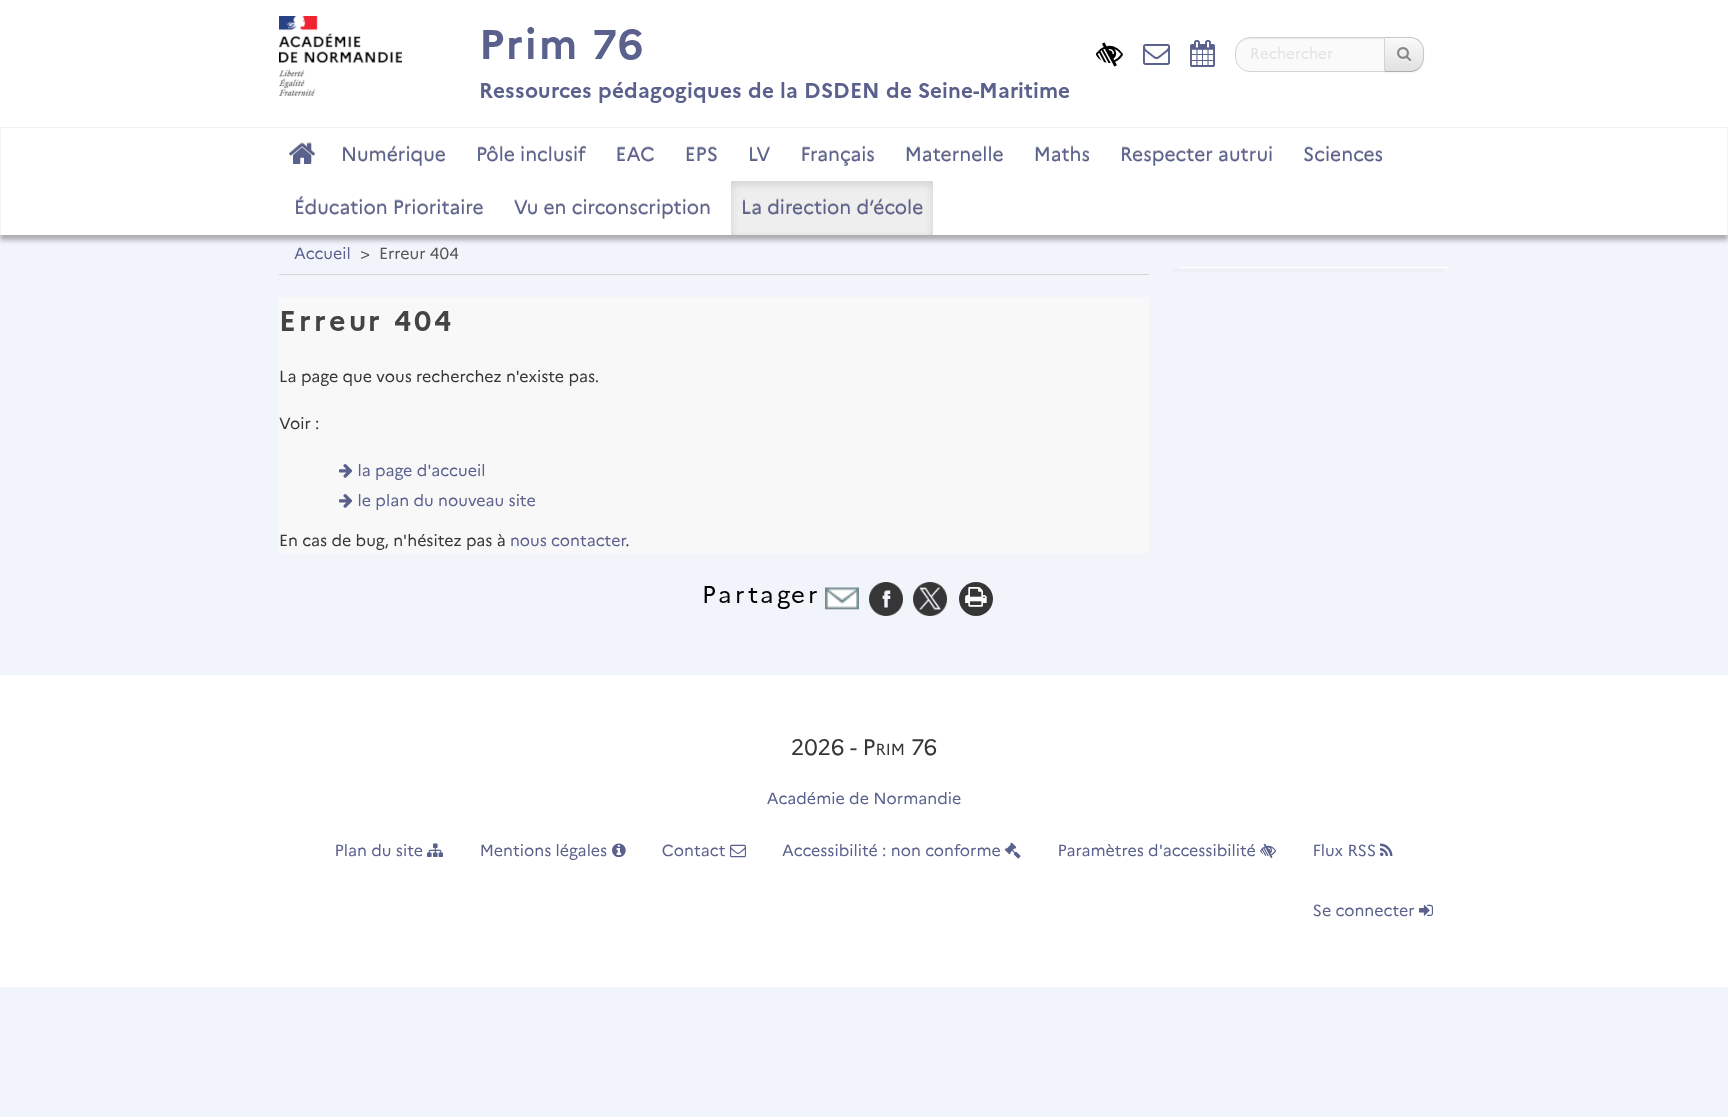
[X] (930, 598)
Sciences (1343, 154)
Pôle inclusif (531, 154)
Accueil (322, 254)
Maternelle (954, 154)
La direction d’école (832, 207)
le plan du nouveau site (447, 501)
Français (837, 154)
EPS (701, 154)
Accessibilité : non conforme (893, 851)
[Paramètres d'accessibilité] (1109, 52)
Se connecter (1366, 911)
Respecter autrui (1196, 154)
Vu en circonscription (612, 207)
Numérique (393, 154)
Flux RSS (1346, 851)
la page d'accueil (422, 471)
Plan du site (381, 851)
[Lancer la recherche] (1404, 54)
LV (759, 154)
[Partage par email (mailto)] (842, 598)
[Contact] (1156, 52)
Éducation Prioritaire (389, 207)
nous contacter (567, 541)
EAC (634, 154)
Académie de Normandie (864, 799)
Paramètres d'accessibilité (1159, 851)
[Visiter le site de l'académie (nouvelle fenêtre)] (340, 55)
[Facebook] (886, 598)
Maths (1062, 154)
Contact (696, 851)
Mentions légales (546, 851)
